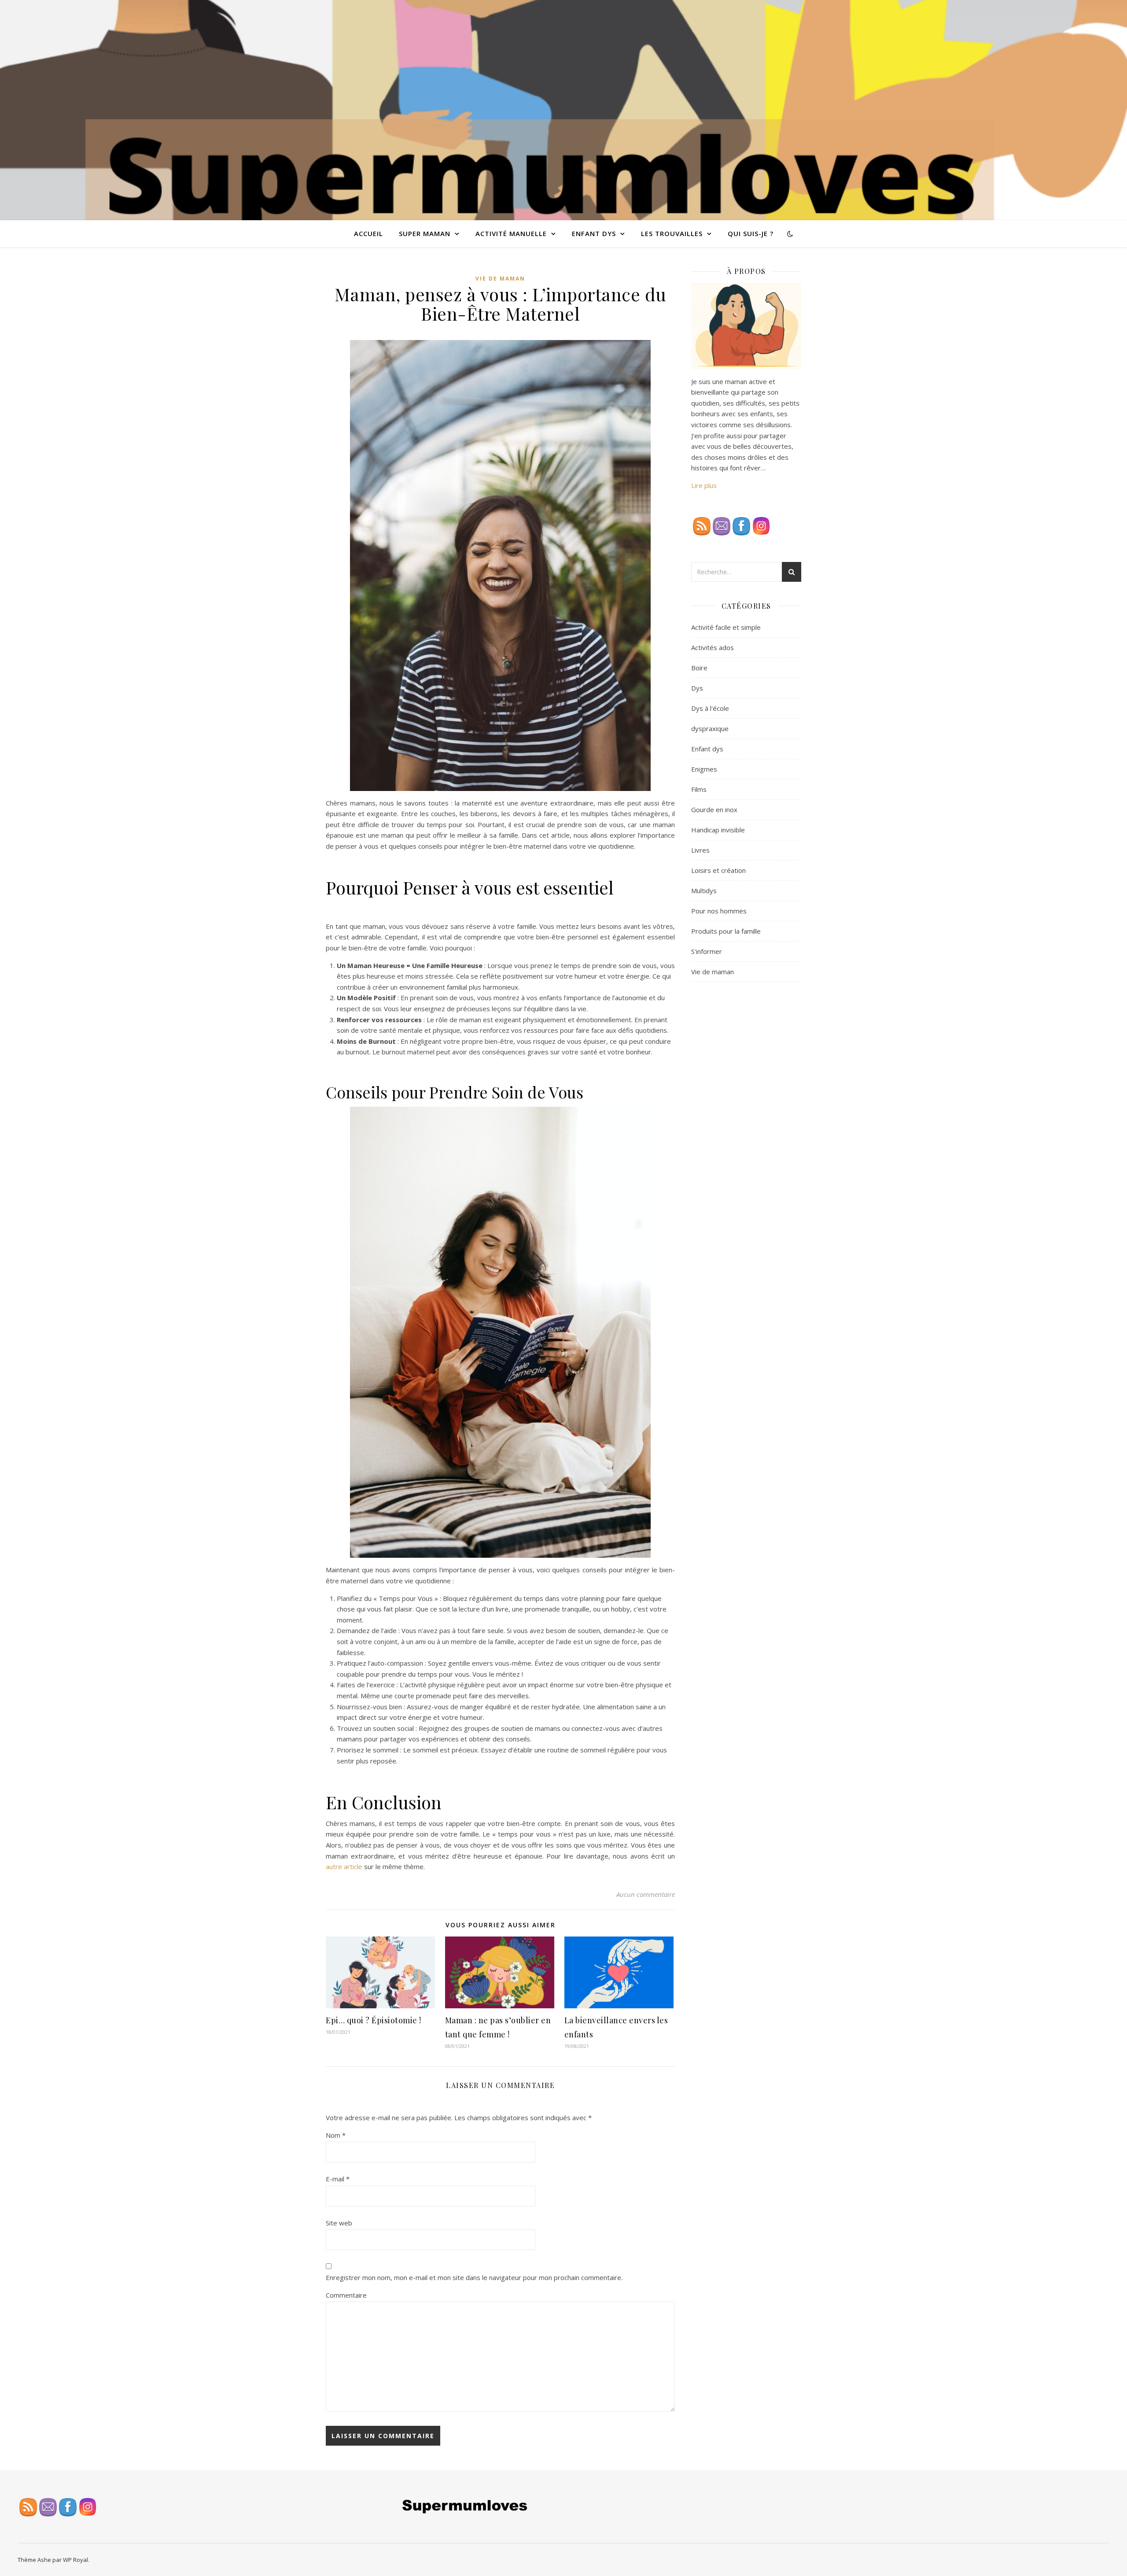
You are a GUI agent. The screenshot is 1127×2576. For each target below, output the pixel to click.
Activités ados (713, 647)
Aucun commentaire (646, 1894)
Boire (699, 668)
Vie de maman (500, 279)
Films (699, 789)
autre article (344, 1866)
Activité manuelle (511, 233)
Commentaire (346, 2295)
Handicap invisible (718, 830)
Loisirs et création (718, 870)
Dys (697, 688)
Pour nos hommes (719, 911)
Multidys (704, 891)
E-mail (338, 2179)
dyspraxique (710, 728)
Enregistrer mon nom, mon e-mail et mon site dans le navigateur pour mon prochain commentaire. (474, 2277)
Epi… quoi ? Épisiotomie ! (374, 2020)
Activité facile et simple (726, 627)
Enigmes (704, 769)
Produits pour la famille (726, 931)
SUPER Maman (425, 233)
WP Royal (76, 2560)
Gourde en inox (714, 809)
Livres (700, 850)
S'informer (707, 951)
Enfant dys (707, 749)
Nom (336, 2135)
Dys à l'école (710, 708)
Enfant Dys (594, 233)
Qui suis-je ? (751, 233)
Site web (339, 2223)
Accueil (368, 233)
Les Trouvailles (672, 233)
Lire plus (704, 485)
